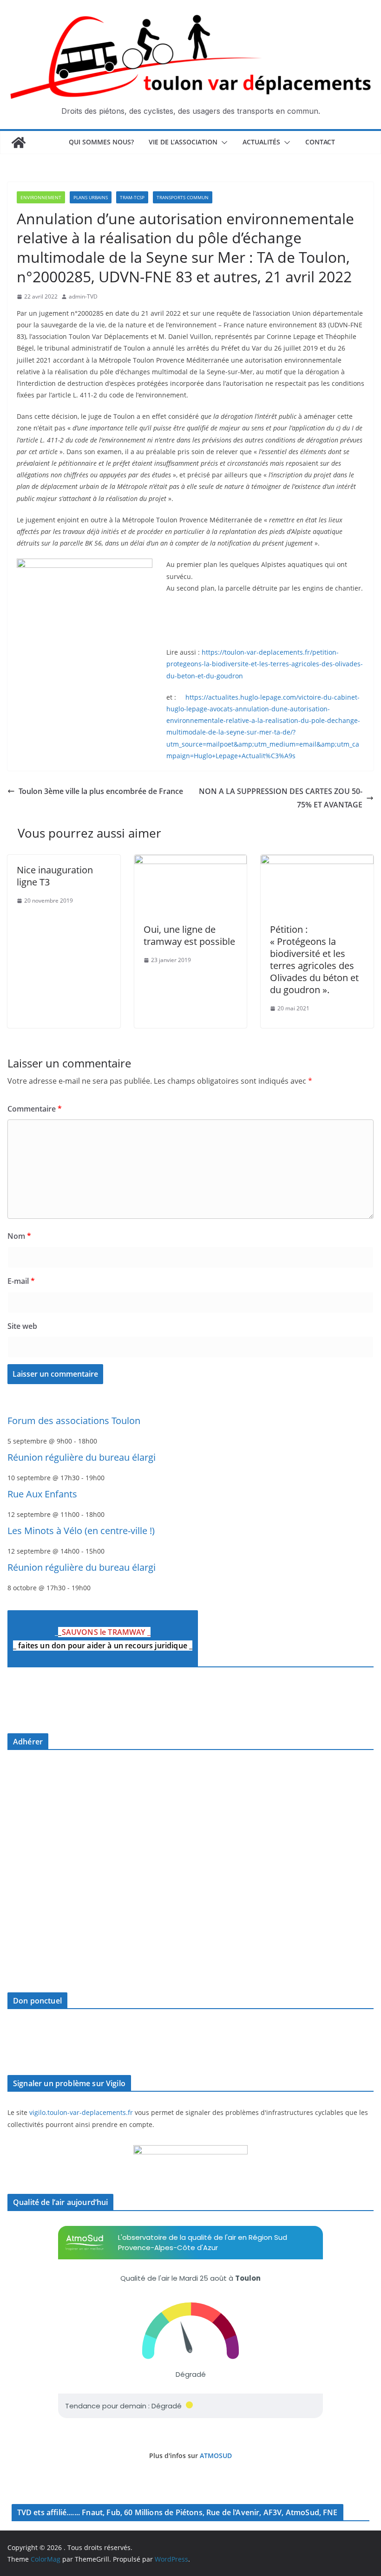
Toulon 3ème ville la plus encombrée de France (101, 791)
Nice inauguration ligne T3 (55, 876)
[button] (223, 143)
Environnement (41, 197)
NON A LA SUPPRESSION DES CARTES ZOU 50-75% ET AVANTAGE (281, 798)
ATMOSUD (216, 2456)
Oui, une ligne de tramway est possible (189, 935)
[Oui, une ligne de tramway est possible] (191, 861)
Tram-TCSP (132, 197)
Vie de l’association (183, 142)
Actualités (261, 142)
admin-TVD (83, 296)
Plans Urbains (91, 197)
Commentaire (35, 1109)
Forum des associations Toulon (74, 1421)
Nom (19, 1236)
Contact (320, 142)
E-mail (21, 1281)
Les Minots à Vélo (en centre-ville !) (81, 1531)
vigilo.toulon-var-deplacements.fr (81, 2112)
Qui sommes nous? (101, 142)
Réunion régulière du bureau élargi (82, 1457)
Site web (22, 1326)
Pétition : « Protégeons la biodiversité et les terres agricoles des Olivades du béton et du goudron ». (314, 959)
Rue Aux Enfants (42, 1494)
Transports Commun (183, 197)
